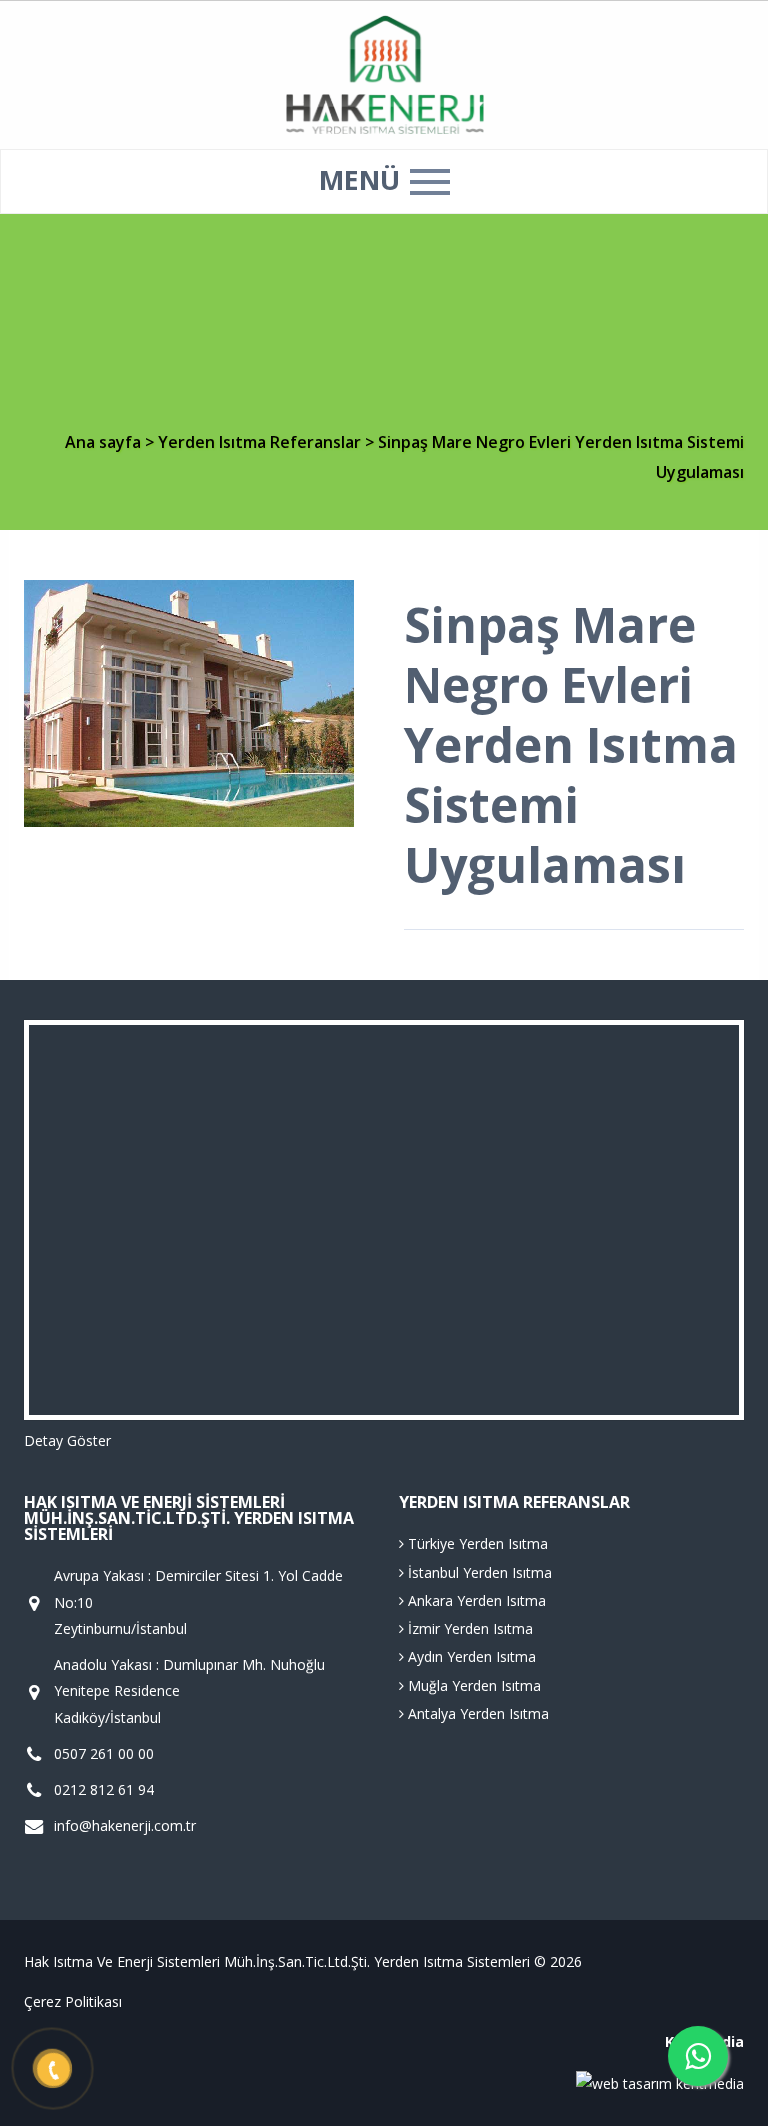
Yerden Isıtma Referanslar (261, 442)
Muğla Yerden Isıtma (472, 1685)
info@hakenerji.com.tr (125, 1825)
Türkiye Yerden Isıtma (476, 1543)
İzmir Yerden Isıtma (468, 1628)
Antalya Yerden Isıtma (476, 1713)
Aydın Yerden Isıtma (470, 1656)
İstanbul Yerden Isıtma (478, 1572)
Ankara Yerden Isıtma (475, 1600)
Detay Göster (67, 1440)
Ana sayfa (103, 442)
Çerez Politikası (73, 2001)
